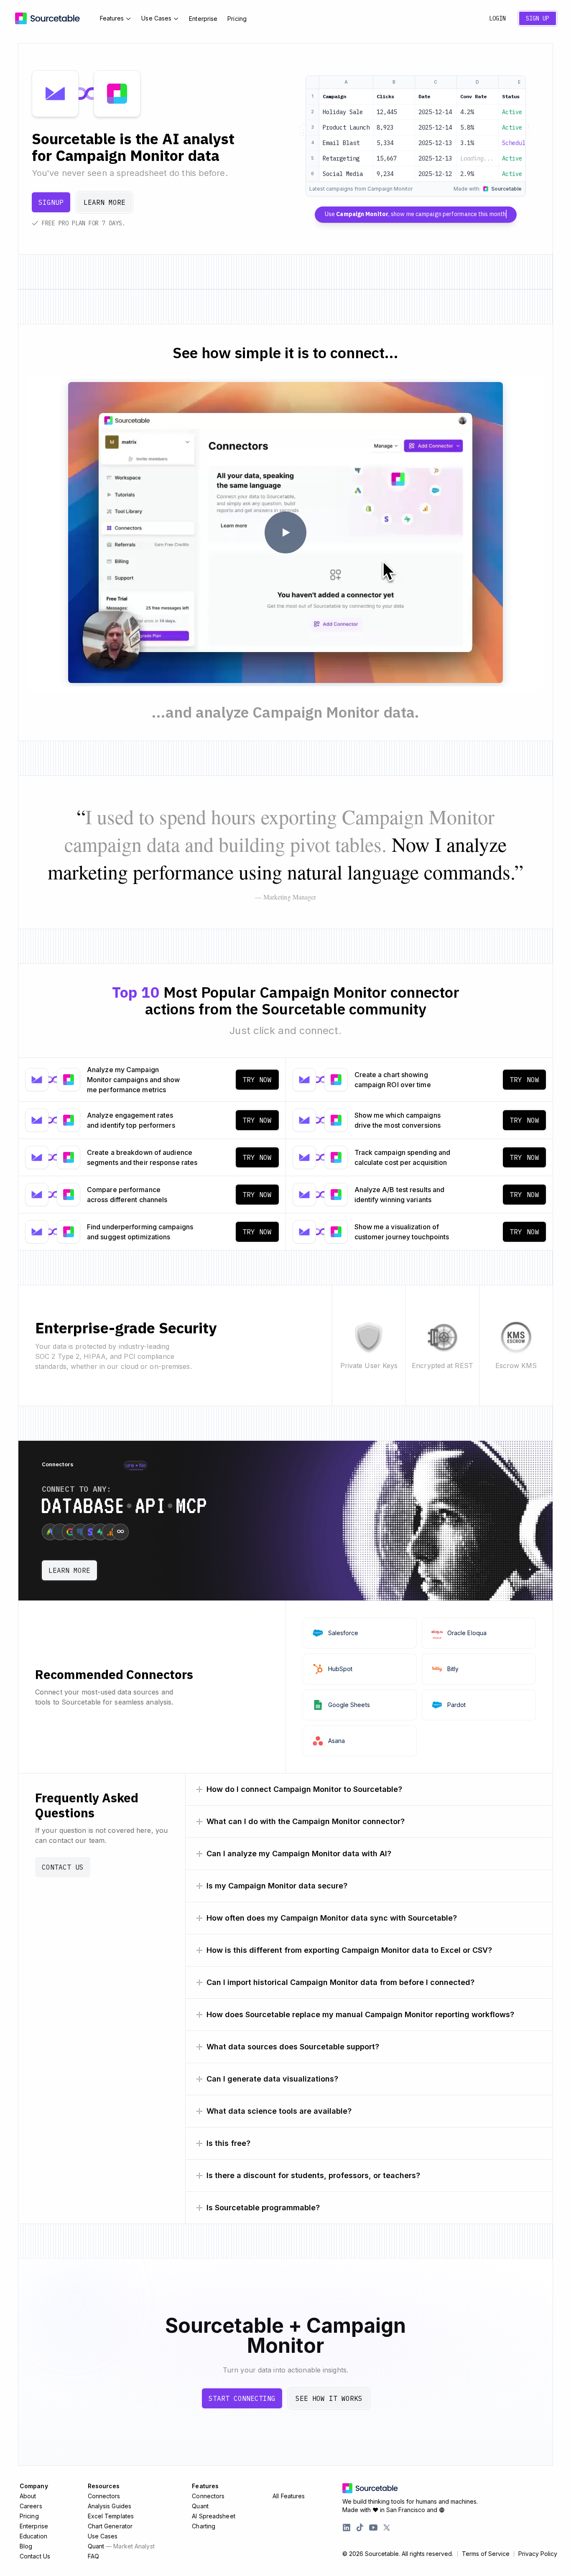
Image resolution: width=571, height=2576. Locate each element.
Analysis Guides (110, 2506)
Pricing (237, 19)
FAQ (93, 2556)
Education (33, 2536)
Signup (51, 202)
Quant (121, 2546)
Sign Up (538, 18)
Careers (31, 2506)
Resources (104, 2486)
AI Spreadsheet (213, 2516)
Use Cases (156, 18)
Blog (26, 2546)
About (28, 2496)
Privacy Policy (538, 2554)
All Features (289, 2496)
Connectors (104, 2496)
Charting (204, 2526)
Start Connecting (242, 2398)
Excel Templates (111, 2516)
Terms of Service (486, 2554)
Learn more (105, 202)
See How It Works (329, 2398)
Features (112, 18)
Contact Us (63, 1867)
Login (497, 18)
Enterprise (203, 19)
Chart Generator (110, 2526)
